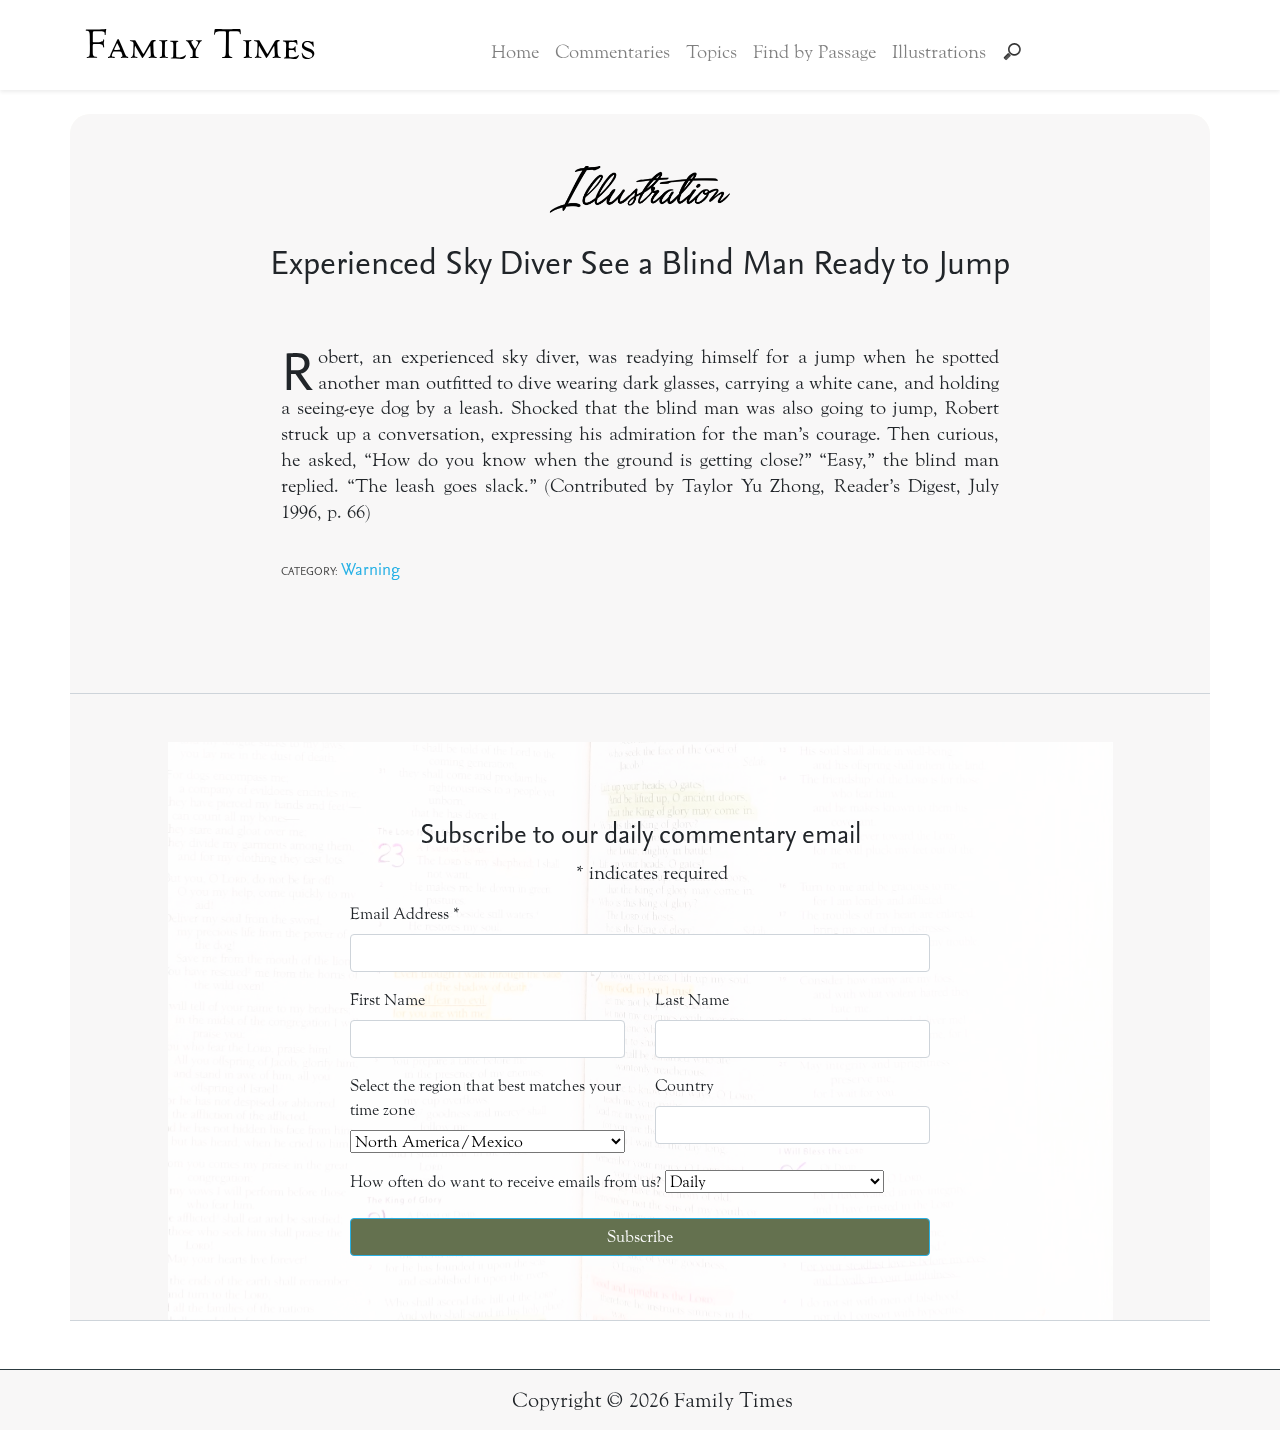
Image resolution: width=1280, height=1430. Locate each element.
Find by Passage (814, 52)
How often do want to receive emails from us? (505, 1181)
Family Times (200, 45)
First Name (387, 999)
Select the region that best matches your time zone (485, 1097)
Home (515, 52)
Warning (370, 568)
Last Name (692, 999)
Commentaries (612, 52)
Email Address (405, 913)
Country (684, 1085)
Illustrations (939, 52)
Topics (711, 52)
